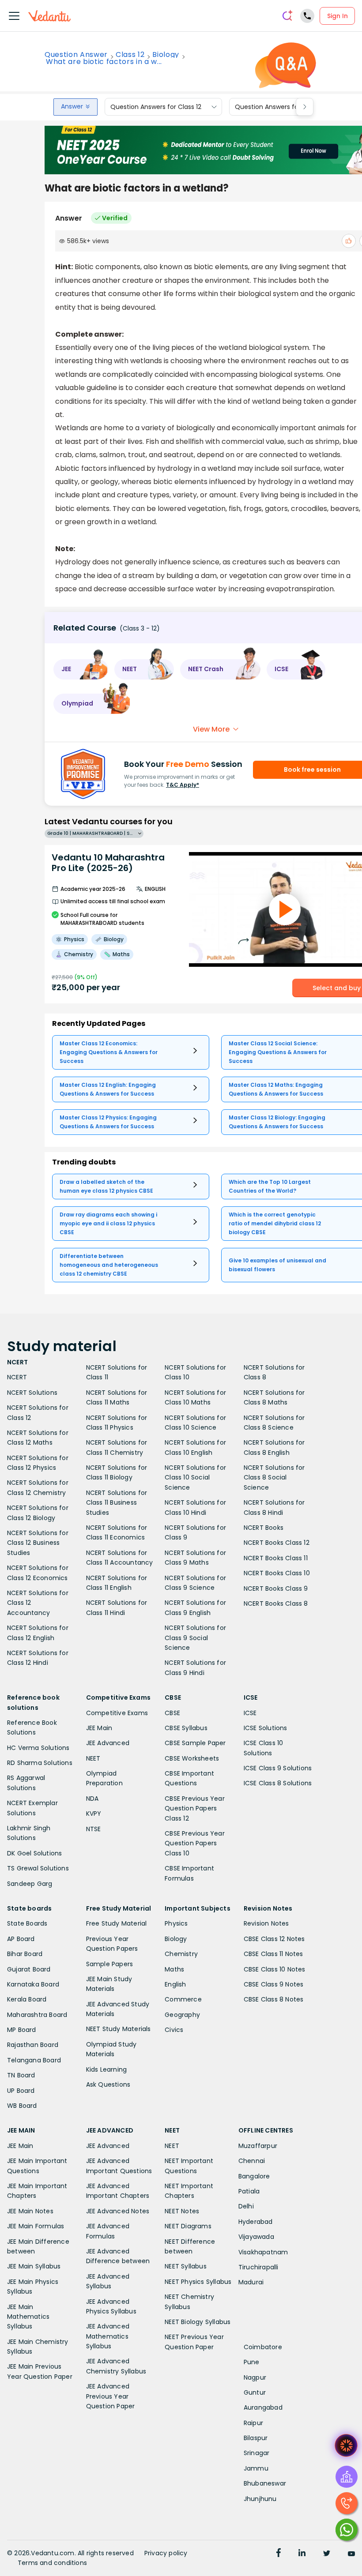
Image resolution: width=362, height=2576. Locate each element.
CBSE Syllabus (186, 1728)
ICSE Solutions (266, 1728)
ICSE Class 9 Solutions (278, 1768)
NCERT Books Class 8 (276, 1603)
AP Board (21, 1939)
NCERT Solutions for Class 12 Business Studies (38, 1543)
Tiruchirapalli (258, 2267)
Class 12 (130, 55)
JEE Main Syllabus (34, 2266)
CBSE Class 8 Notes (274, 1999)
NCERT (17, 1377)
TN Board (21, 2075)
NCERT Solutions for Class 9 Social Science (195, 1638)
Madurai (251, 2282)
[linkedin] (302, 2554)
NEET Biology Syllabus (198, 2322)
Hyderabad (256, 2222)
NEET (93, 1758)
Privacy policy (166, 2553)
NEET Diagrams (188, 2226)
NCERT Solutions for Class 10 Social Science (195, 1478)
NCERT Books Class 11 (276, 1558)
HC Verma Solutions (38, 1748)
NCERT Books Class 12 (277, 1543)
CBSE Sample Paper (195, 1743)
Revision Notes (266, 1923)
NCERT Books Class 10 (277, 1573)
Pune (252, 2362)
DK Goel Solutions (34, 1853)
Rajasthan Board (33, 2045)
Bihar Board (25, 1954)
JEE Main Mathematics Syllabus (28, 2317)
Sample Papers (110, 1964)
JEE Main (99, 1728)
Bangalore (254, 2176)
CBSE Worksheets (192, 1758)
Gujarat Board (29, 1969)
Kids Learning (107, 2069)
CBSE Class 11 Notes (273, 1954)
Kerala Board (27, 1999)
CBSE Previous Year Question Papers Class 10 (195, 1843)
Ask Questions (108, 2084)
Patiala (249, 2191)
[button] (81, 669)
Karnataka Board (33, 1984)
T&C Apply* (183, 785)
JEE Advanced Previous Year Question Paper (111, 2396)
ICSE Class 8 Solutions (278, 1783)
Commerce (183, 1999)
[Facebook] (279, 2554)
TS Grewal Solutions (38, 1868)
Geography (182, 2015)
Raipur (253, 2423)
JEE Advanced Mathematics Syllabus (108, 2336)
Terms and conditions (52, 2563)
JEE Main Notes (30, 2211)
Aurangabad (263, 2407)
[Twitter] (327, 2554)
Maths (174, 1969)
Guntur (255, 2392)
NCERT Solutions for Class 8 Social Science (274, 1478)
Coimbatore (263, 2347)
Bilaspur (256, 2438)
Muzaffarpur (258, 2146)
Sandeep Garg (30, 1884)
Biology (166, 55)
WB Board (22, 2106)
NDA (92, 1799)
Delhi (246, 2206)
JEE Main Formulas (36, 2226)
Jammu (256, 2468)
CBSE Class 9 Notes (274, 1984)
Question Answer (76, 55)
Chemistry (181, 1954)
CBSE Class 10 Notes (275, 1969)
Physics (176, 1923)
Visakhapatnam (263, 2252)
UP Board (21, 2091)
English (175, 1984)
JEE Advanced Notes (118, 2211)
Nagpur (255, 2377)
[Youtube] (351, 2554)
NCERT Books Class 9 (276, 1588)
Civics (174, 2030)
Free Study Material (117, 1923)
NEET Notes (182, 2211)
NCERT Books (264, 1528)
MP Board (22, 2030)
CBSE (172, 1713)
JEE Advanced (108, 1743)
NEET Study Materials (119, 2029)
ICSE (250, 1713)
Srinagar (257, 2453)
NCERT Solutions (32, 1393)
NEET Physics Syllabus (198, 2282)
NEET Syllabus (186, 2266)
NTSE (94, 1829)
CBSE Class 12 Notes (274, 1939)
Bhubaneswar (265, 2483)
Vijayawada (256, 2237)
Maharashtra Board (37, 2015)
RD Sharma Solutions (40, 1763)
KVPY (94, 1814)
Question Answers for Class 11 (279, 107)
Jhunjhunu (260, 2499)
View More (211, 729)
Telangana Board (34, 2060)
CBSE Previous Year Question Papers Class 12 (195, 1808)
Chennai (252, 2161)
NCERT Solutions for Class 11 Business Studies (117, 1503)
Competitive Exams (117, 1713)
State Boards (27, 1923)
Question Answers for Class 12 (156, 107)
